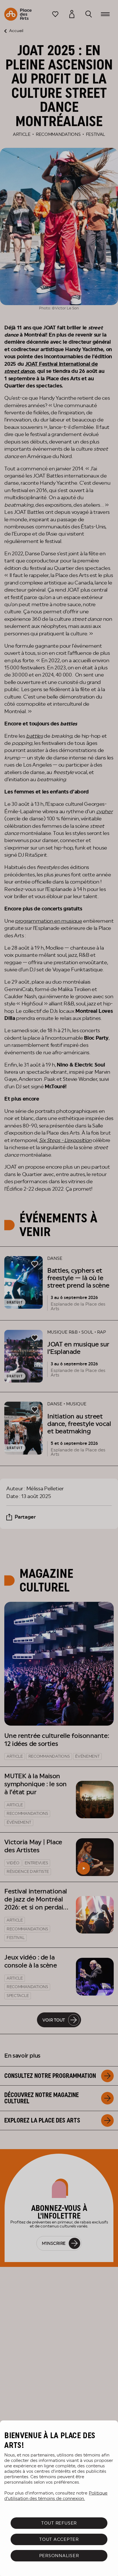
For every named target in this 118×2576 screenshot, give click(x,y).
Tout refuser (59, 2523)
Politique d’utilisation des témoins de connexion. (56, 2496)
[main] (59, 2498)
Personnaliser (59, 2556)
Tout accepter (59, 2539)
